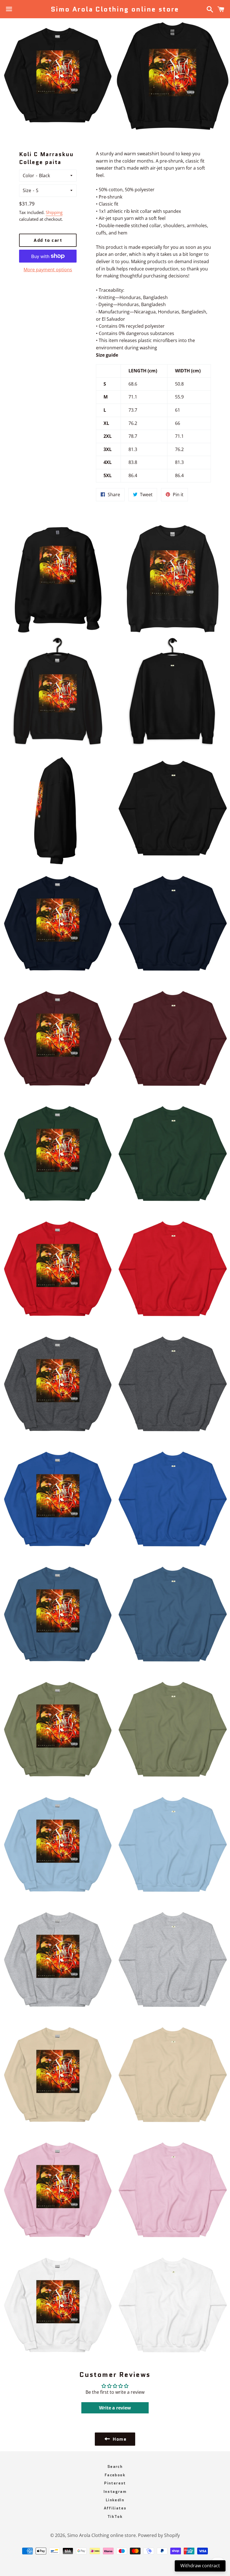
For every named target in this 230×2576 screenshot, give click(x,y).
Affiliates (115, 2508)
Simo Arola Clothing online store (115, 9)
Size (27, 190)
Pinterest (115, 2483)
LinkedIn (115, 2500)
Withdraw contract (200, 2566)
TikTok (115, 2516)
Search (115, 2466)
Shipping (54, 212)
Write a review (115, 2408)
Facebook (115, 2475)
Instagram (115, 2491)
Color (28, 176)
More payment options (48, 270)
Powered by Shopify (159, 2535)
